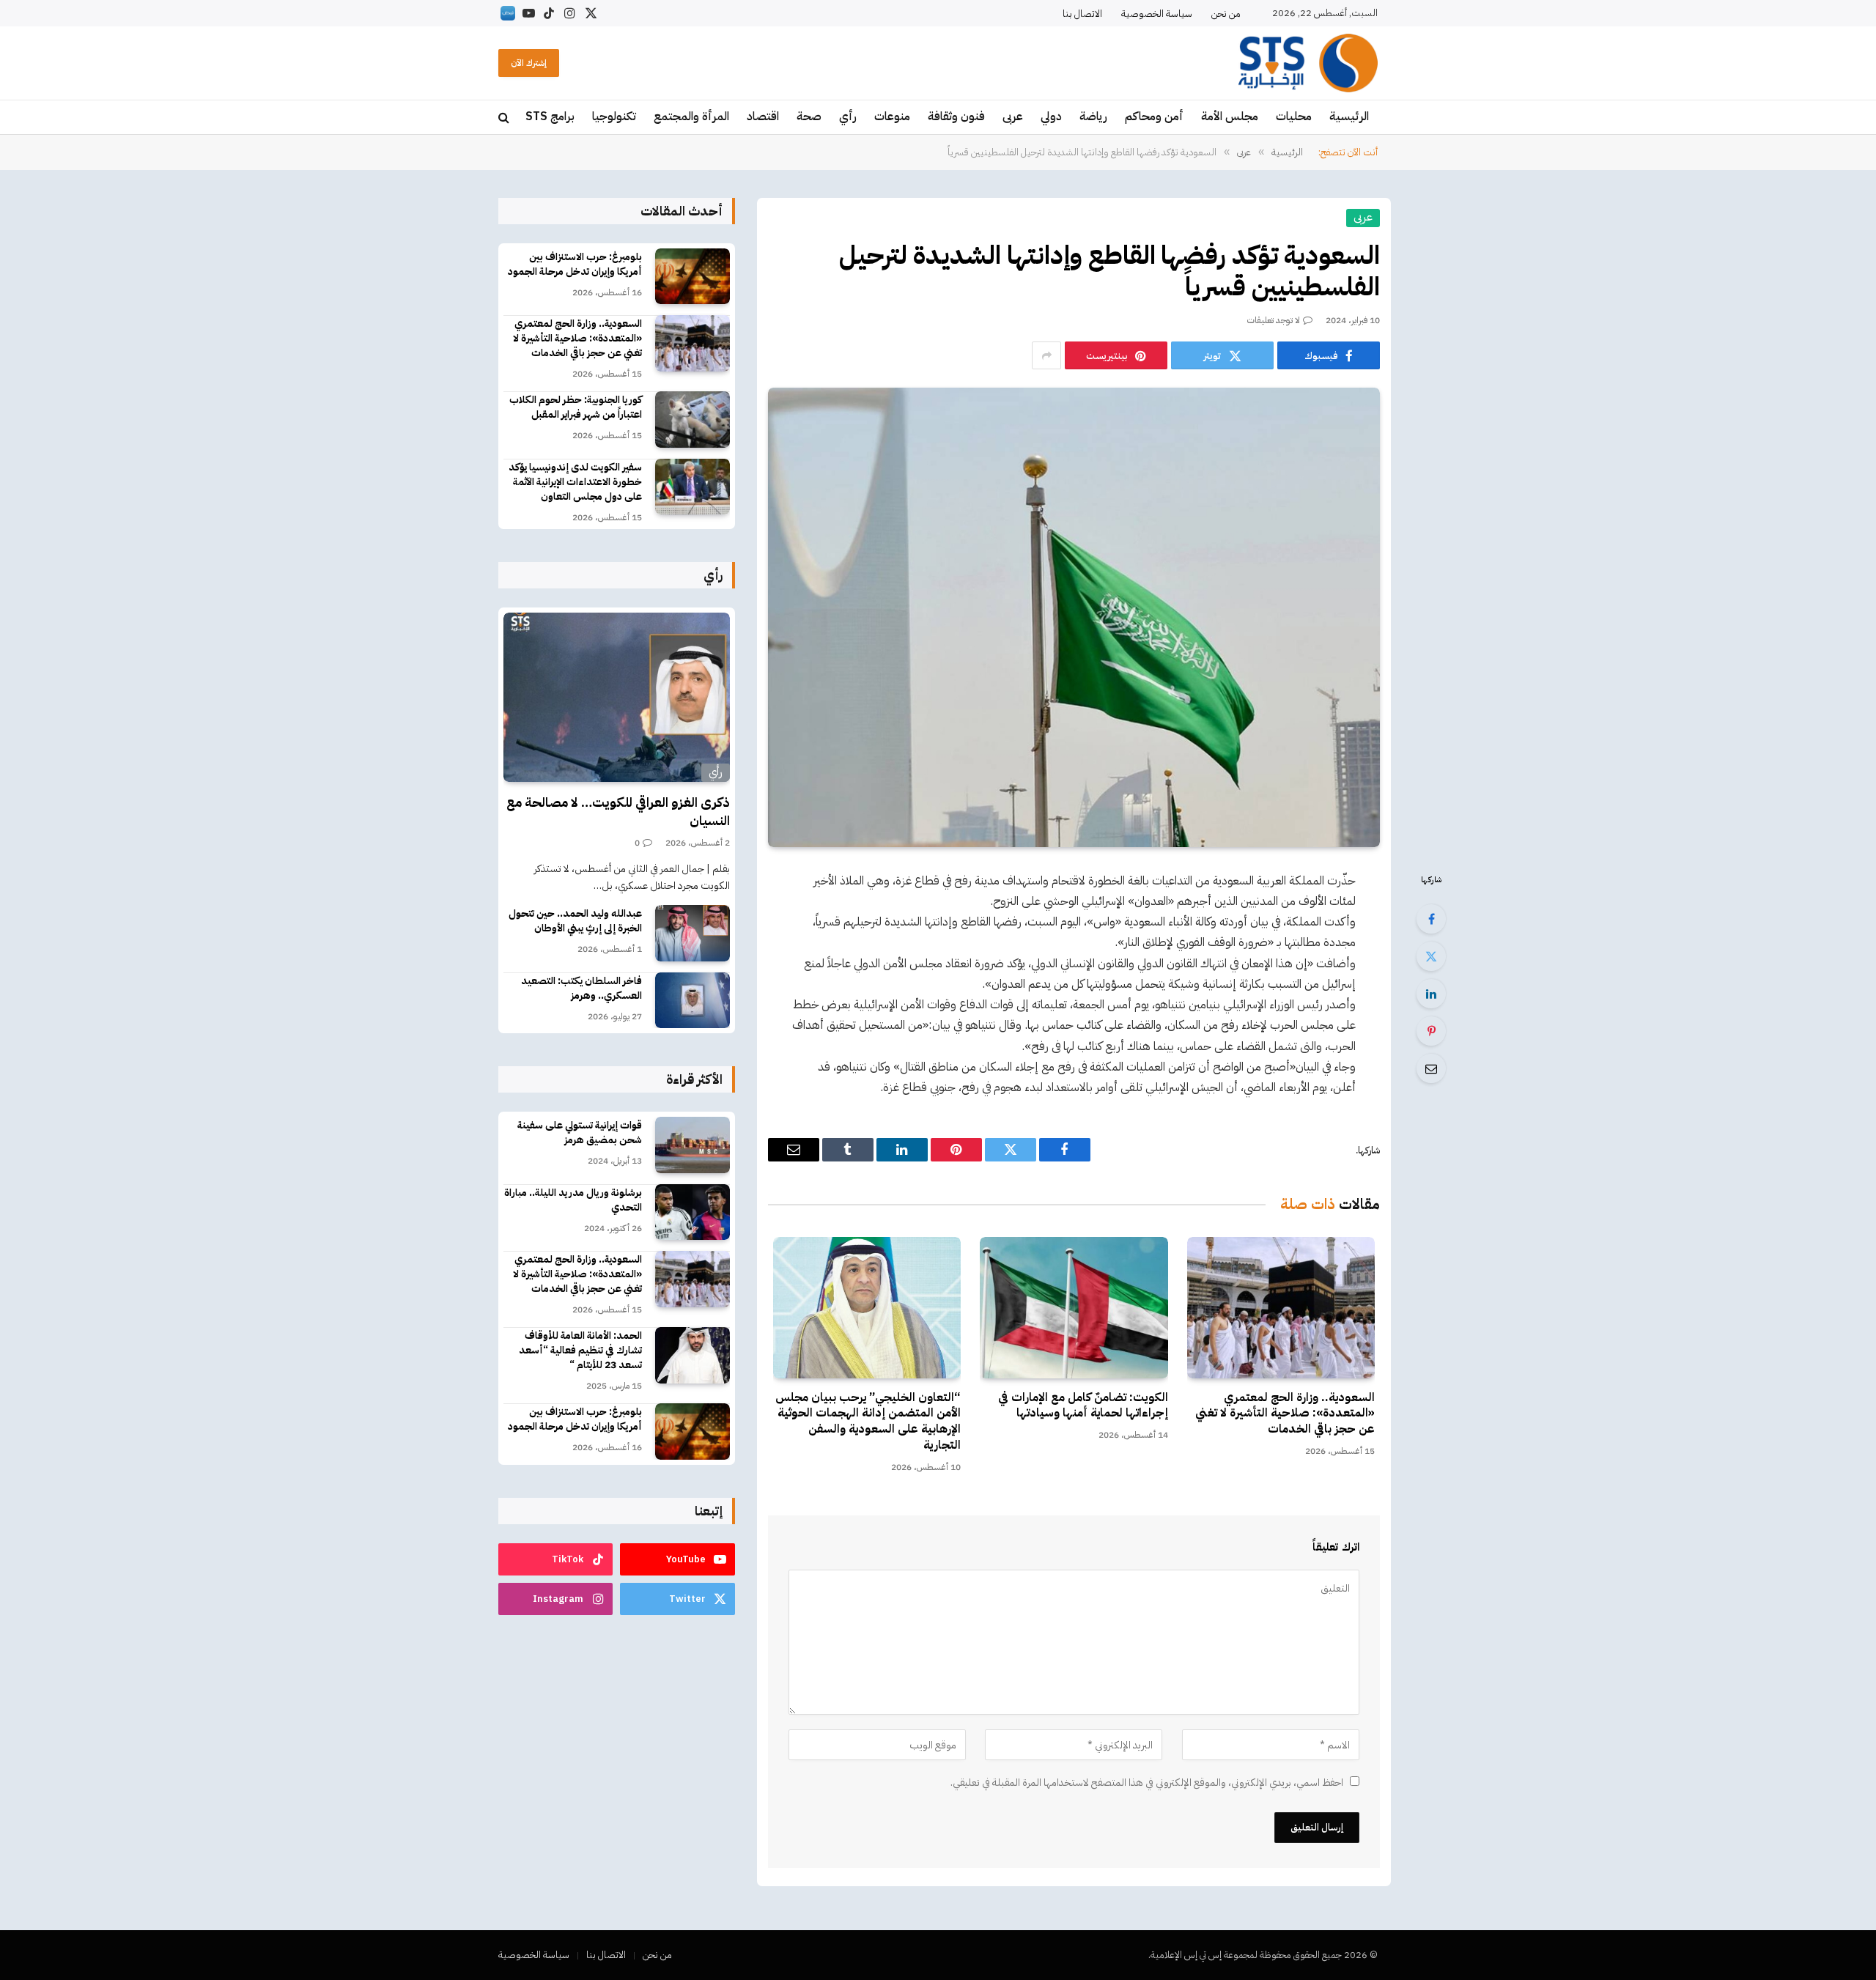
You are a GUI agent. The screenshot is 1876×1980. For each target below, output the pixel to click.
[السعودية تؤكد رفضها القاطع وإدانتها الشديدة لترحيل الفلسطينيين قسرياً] (1074, 617)
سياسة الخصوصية (1157, 14)
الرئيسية (1349, 117)
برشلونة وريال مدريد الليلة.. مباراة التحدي (573, 1200)
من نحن (1226, 14)
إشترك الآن (529, 63)
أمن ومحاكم (1154, 117)
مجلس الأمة (1230, 117)
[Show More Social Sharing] (1046, 355)
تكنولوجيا (614, 117)
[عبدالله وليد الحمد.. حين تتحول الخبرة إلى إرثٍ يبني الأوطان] (693, 933)
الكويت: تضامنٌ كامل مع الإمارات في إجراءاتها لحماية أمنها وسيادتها (1083, 1406)
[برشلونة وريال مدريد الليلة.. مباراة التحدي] (693, 1212)
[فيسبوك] (1431, 919)
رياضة (1093, 117)
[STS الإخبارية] (1308, 63)
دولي (1051, 117)
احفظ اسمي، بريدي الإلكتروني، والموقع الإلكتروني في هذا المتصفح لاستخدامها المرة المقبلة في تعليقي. (1147, 1783)
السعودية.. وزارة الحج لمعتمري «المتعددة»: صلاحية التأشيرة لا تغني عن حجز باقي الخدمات (1285, 1414)
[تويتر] (1431, 956)
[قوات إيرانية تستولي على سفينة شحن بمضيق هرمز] (693, 1145)
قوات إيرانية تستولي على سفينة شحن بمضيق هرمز (580, 1133)
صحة (809, 117)
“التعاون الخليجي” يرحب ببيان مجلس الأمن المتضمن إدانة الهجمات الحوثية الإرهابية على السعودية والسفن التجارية (868, 1422)
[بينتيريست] (1431, 1031)
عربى (1013, 117)
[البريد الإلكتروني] (1431, 1068)
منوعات (892, 117)
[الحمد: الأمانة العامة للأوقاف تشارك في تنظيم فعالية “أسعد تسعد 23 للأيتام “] (693, 1355)
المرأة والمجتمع (691, 117)
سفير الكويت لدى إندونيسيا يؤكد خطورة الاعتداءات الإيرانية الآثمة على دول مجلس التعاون (575, 482)
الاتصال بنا (1082, 14)
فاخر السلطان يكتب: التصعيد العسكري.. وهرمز (581, 989)
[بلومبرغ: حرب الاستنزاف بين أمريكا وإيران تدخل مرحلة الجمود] (693, 277)
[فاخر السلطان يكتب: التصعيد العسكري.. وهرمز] (693, 1001)
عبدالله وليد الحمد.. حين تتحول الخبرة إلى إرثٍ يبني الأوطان (575, 921)
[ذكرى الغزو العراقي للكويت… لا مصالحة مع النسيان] (617, 698)
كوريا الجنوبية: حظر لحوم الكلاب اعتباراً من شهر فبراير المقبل (576, 407)
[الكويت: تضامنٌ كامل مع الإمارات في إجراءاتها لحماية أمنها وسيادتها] (1074, 1307)
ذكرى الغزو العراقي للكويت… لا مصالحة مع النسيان (618, 812)
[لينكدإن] (1431, 994)
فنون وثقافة (956, 117)
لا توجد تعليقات (1274, 320)
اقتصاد (763, 117)
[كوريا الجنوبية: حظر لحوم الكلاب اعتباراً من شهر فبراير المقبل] (693, 420)
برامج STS (550, 117)
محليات (1294, 117)
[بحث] (505, 118)
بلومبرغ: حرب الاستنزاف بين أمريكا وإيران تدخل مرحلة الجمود (575, 265)
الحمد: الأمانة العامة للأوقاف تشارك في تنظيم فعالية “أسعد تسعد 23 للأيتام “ (580, 1351)
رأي (848, 117)
